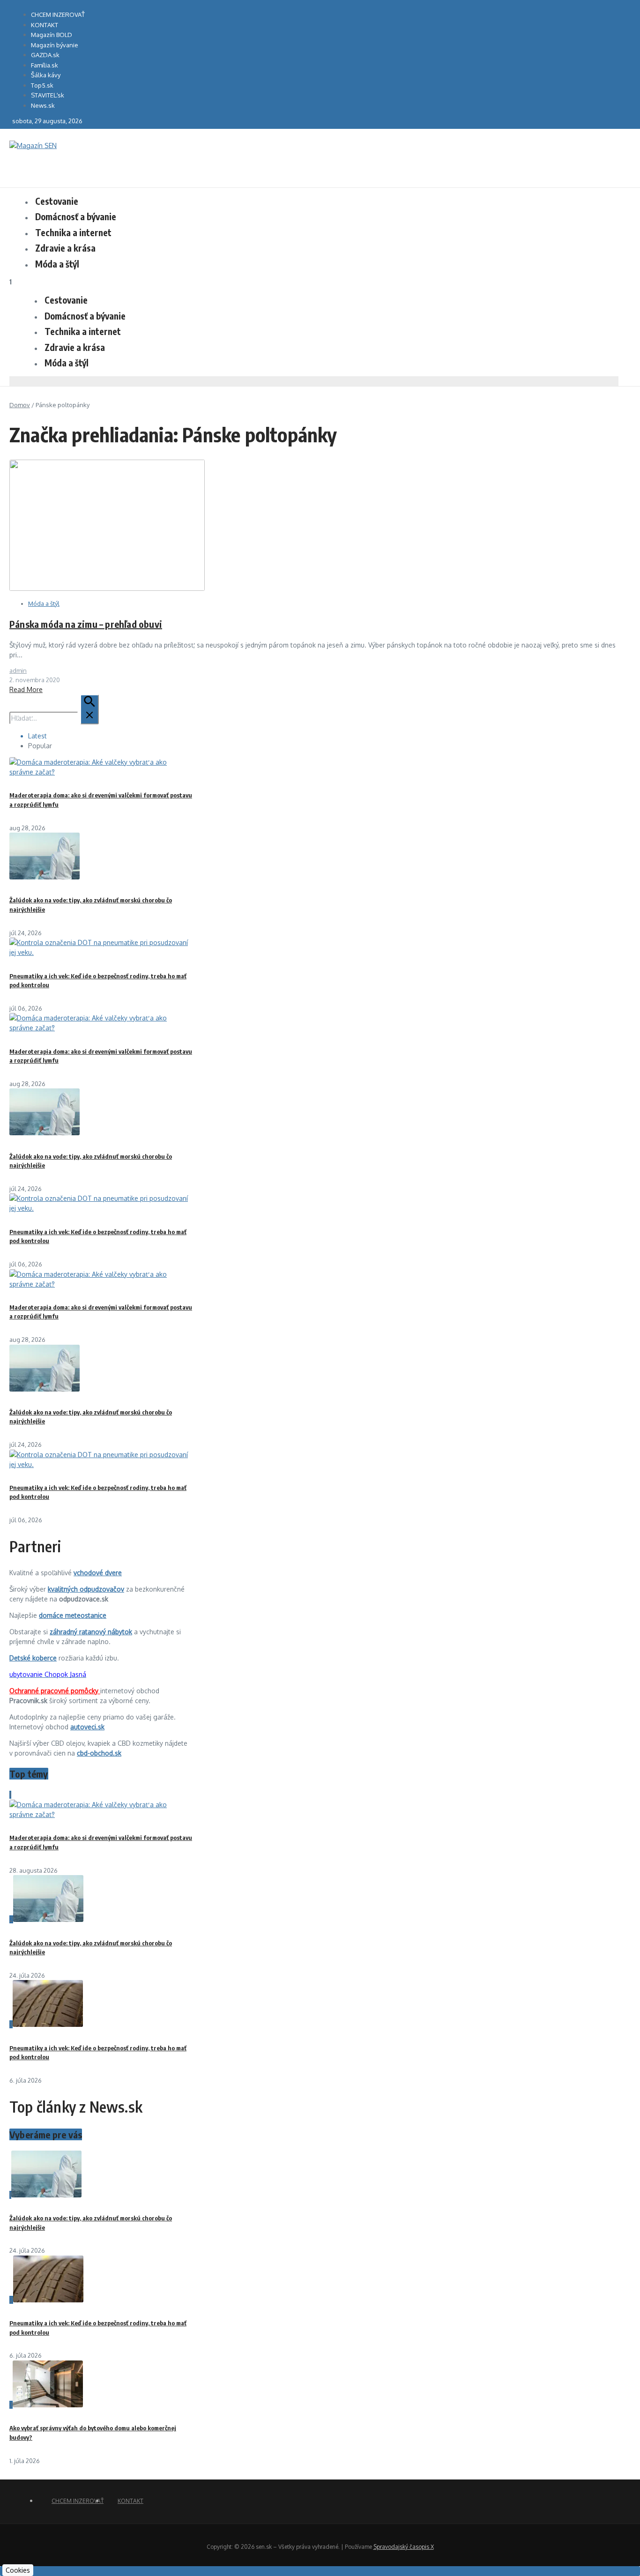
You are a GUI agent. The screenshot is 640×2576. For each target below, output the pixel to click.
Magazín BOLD (52, 35)
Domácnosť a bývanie (76, 216)
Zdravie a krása (65, 248)
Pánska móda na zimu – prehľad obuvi (86, 624)
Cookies (18, 2570)
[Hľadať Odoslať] (89, 709)
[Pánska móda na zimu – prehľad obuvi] (107, 588)
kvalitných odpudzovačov (86, 1589)
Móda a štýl (57, 264)
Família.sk (45, 65)
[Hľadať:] (54, 718)
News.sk (43, 105)
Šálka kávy (46, 75)
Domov (20, 405)
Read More (26, 689)
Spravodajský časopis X (404, 2547)
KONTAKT (45, 25)
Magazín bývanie (55, 45)
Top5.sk (42, 85)
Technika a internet (73, 232)
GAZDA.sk (45, 55)
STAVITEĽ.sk (48, 95)
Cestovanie (57, 201)
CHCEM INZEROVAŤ (58, 15)
